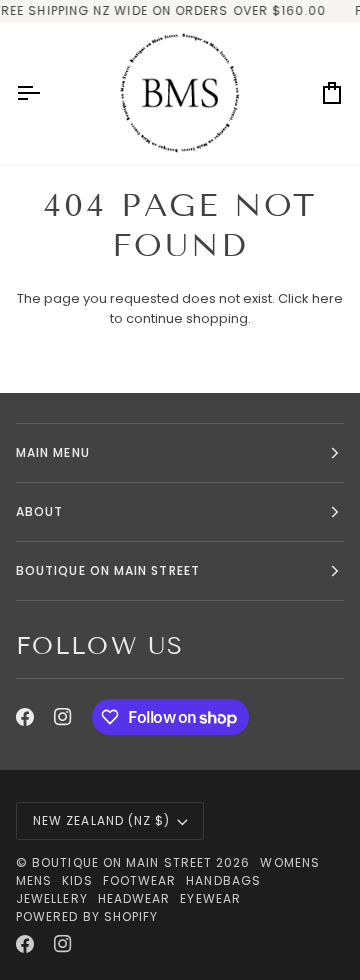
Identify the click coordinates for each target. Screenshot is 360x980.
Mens (34, 880)
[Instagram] (63, 717)
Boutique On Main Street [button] (108, 570)
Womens (289, 862)
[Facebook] (25, 717)
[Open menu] (46, 93)
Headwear (134, 898)
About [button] (39, 511)
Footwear (140, 880)
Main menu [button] (53, 452)
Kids (77, 880)
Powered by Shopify (87, 916)
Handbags (223, 880)
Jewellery (52, 898)
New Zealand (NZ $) (101, 820)
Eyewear (210, 898)
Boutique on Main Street (122, 862)
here (327, 298)
